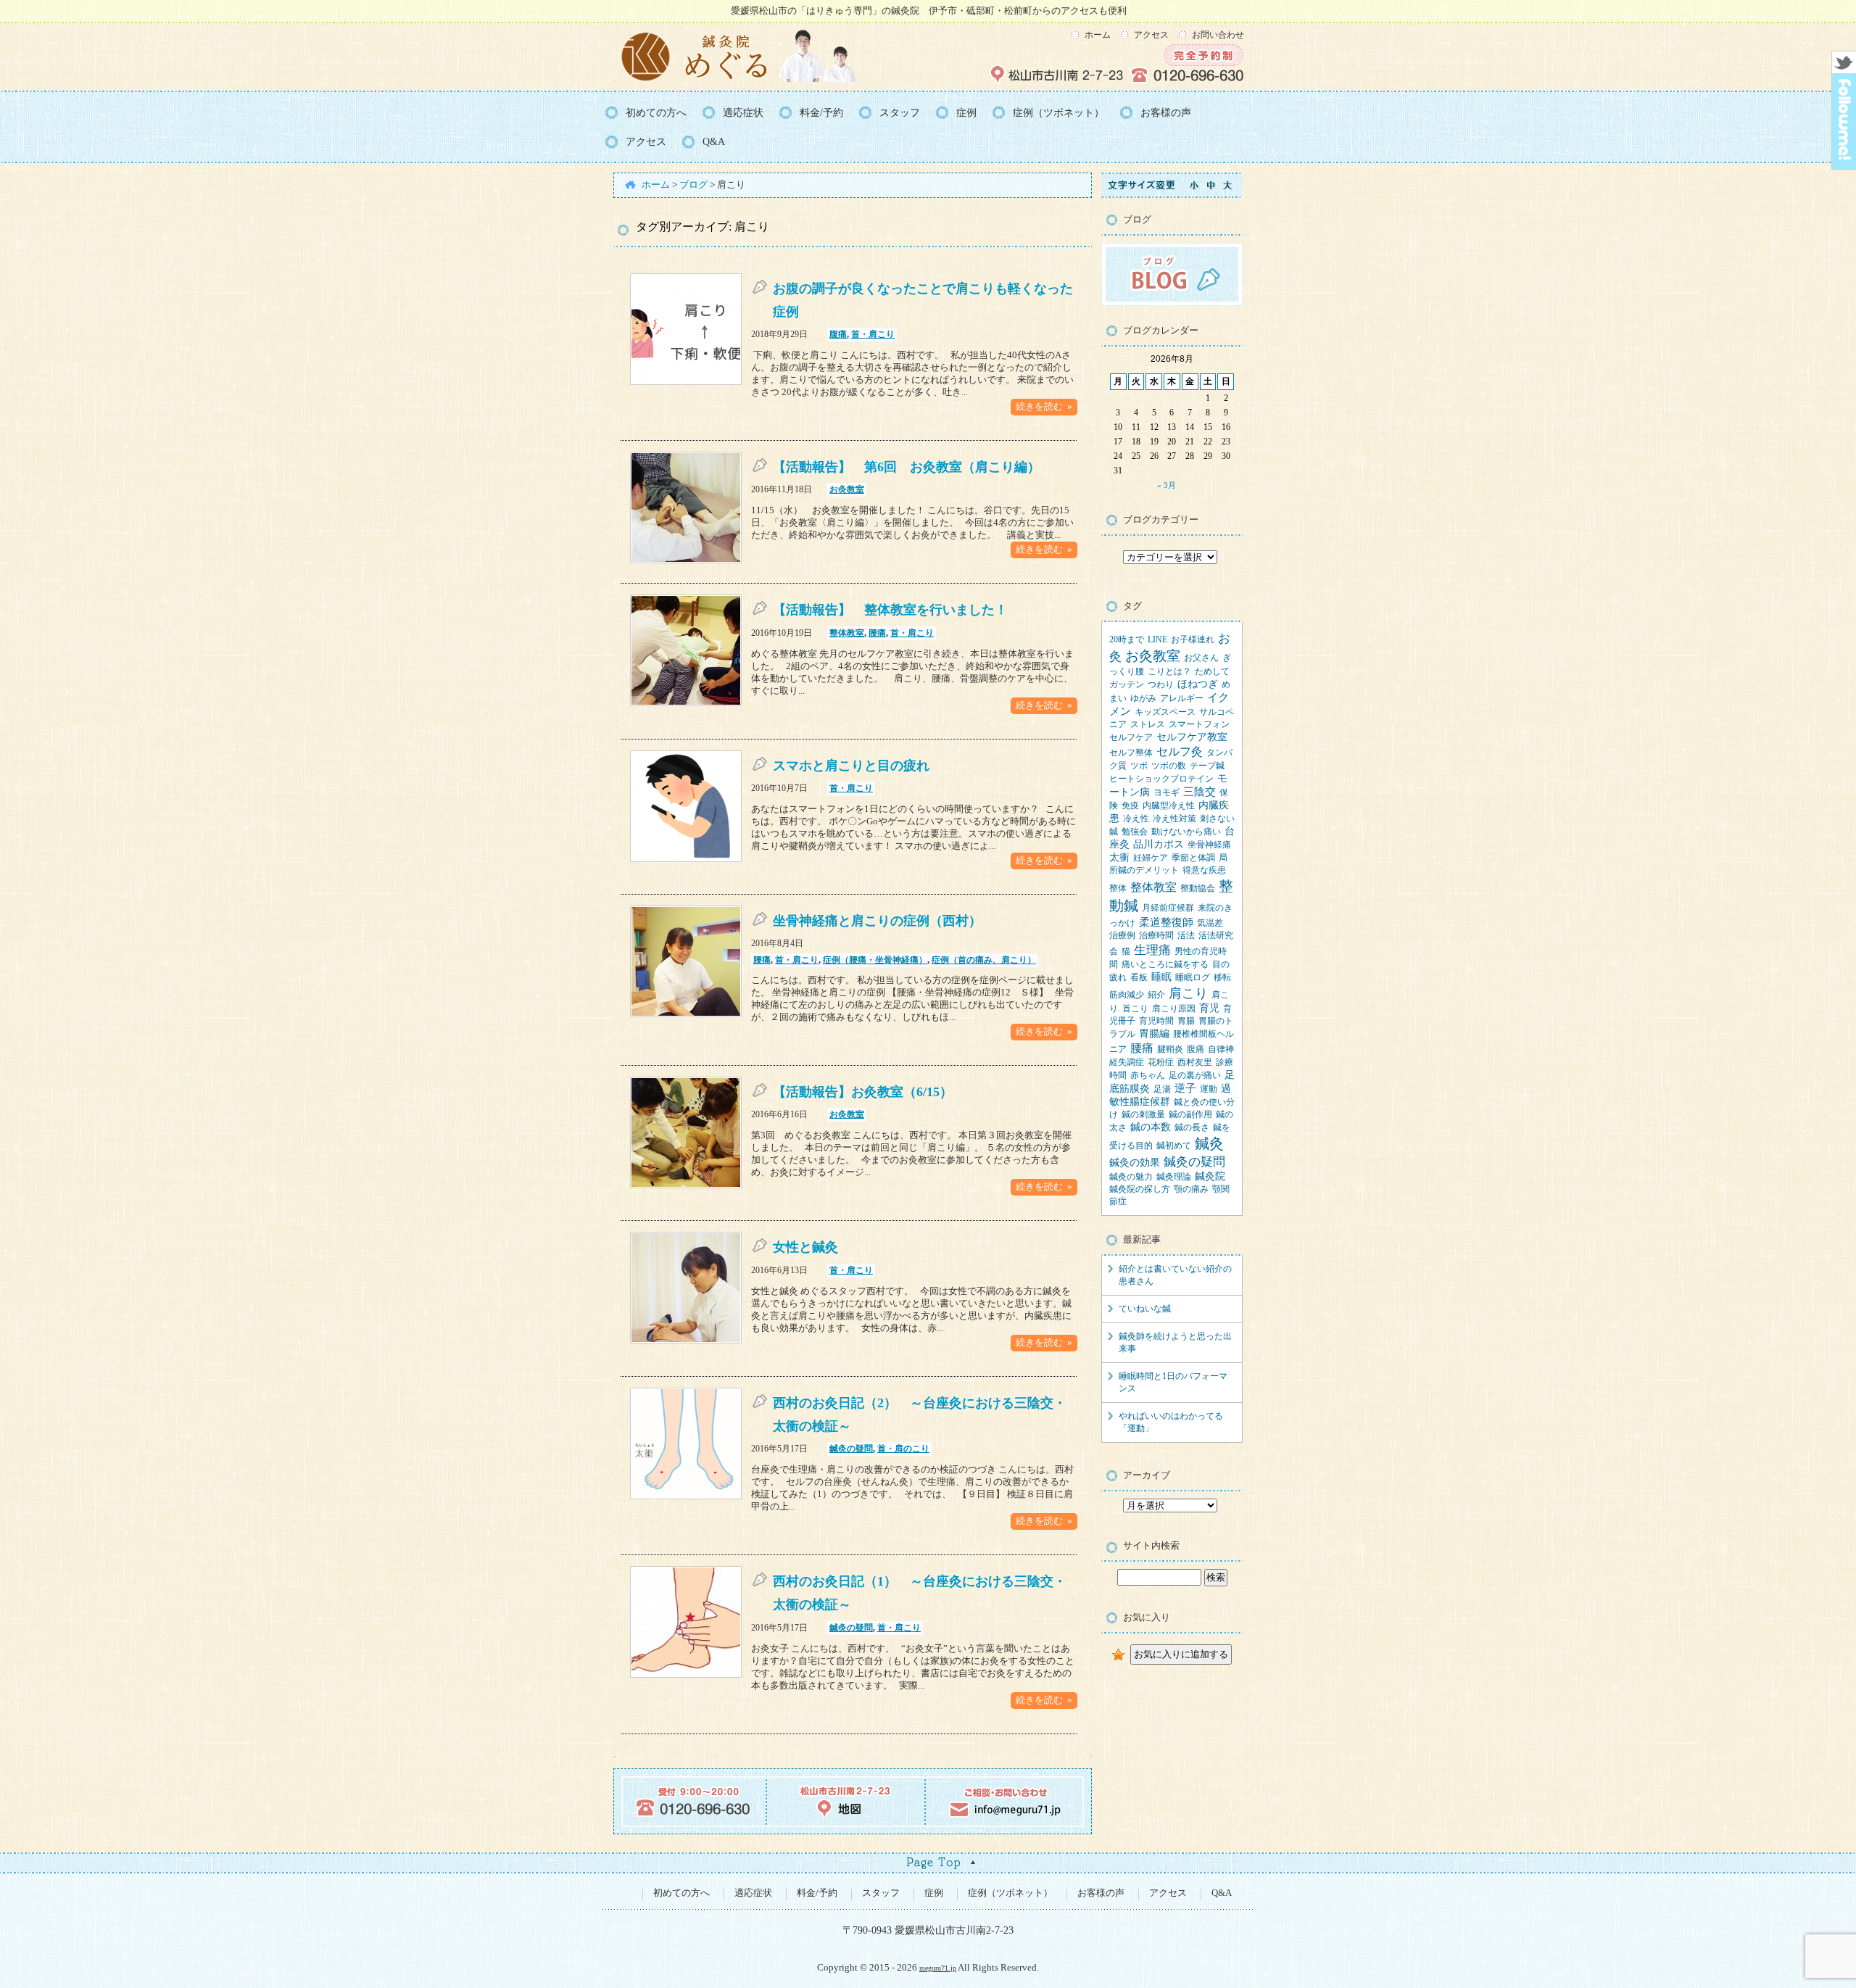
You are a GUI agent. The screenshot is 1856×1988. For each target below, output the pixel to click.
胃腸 (1186, 1021)
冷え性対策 (1174, 819)
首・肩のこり (903, 1449)
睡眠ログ (1193, 977)
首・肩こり (873, 334)
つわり (1161, 684)
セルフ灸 (1180, 752)
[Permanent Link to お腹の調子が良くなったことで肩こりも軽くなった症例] (686, 382)
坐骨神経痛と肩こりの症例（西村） (877, 921)
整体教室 (847, 633)
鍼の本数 (1151, 1127)
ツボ (1139, 766)
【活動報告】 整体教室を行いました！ (890, 610)
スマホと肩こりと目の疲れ (851, 766)
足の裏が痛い (1195, 1075)
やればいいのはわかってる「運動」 (1171, 1422)
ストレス (1148, 724)
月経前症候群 (1168, 908)
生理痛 (1152, 950)
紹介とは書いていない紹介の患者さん (1175, 1275)
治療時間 (1156, 935)
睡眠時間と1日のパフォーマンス (1173, 1382)
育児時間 (1156, 1021)
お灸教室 (847, 489)
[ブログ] (1172, 303)
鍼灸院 (1210, 1176)
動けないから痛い (1186, 832)
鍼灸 (1209, 1144)
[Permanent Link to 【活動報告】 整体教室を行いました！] (686, 703)
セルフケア (1131, 737)
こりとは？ (1169, 671)
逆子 (1185, 1088)
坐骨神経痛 (1209, 845)
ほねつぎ (1198, 684)
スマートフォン (1199, 724)
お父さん (1201, 658)
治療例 (1122, 935)
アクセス (1151, 35)
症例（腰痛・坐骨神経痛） (875, 960)
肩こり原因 (1174, 1009)
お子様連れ (1193, 639)
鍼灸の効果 (1135, 1163)
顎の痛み (1191, 1189)
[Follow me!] (1844, 165)
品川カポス (1159, 844)
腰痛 (877, 633)
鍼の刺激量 (1143, 1114)
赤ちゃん (1148, 1075)
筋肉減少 (1127, 995)
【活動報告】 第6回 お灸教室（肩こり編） (907, 467)
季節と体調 (1193, 858)
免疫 (1130, 805)
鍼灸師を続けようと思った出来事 (1175, 1342)
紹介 (1156, 995)
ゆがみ (1143, 698)
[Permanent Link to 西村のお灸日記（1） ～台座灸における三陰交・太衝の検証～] (686, 1675)
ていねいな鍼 (1145, 1309)
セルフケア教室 (1192, 737)
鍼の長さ (1192, 1127)
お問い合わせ (1218, 35)
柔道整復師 (1166, 922)
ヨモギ (1167, 792)
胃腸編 (1154, 1034)
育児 (1209, 1008)
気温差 (1210, 923)
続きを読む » (1044, 407)
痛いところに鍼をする (1165, 964)
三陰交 (1200, 792)
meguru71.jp (938, 1968)
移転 (1222, 977)
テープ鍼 (1207, 766)
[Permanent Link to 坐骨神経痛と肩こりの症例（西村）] (686, 1014)
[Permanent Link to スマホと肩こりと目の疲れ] (686, 859)
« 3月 (1167, 485)
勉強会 (1135, 832)
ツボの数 (1169, 766)
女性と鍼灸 (805, 1247)
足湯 (1162, 1089)
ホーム (1098, 35)
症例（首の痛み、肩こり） (984, 960)
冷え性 (1136, 819)
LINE (1157, 639)
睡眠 (1161, 977)
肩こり (1188, 993)
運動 (1209, 1089)
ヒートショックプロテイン (1161, 779)
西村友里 (1195, 1062)
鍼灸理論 (1174, 1177)
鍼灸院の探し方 (1140, 1189)
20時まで (1127, 639)
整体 (1118, 888)
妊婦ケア (1151, 858)
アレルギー (1182, 698)
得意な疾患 (1204, 870)
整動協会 (1198, 888)
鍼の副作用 (1190, 1114)
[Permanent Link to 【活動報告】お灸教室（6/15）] (686, 1185)
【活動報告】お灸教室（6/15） (863, 1092)
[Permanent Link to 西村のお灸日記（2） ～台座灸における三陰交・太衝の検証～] (686, 1496)
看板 (1139, 977)
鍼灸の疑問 (851, 1449)
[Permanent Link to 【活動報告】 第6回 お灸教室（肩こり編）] (686, 560)
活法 (1186, 935)
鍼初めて (1174, 1146)
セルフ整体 (1131, 753)
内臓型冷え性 (1169, 805)
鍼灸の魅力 (1131, 1177)
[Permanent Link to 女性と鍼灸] (686, 1341)
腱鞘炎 (1170, 1049)
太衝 (1119, 857)
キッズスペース (1165, 712)
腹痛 (838, 334)
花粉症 (1161, 1062)
